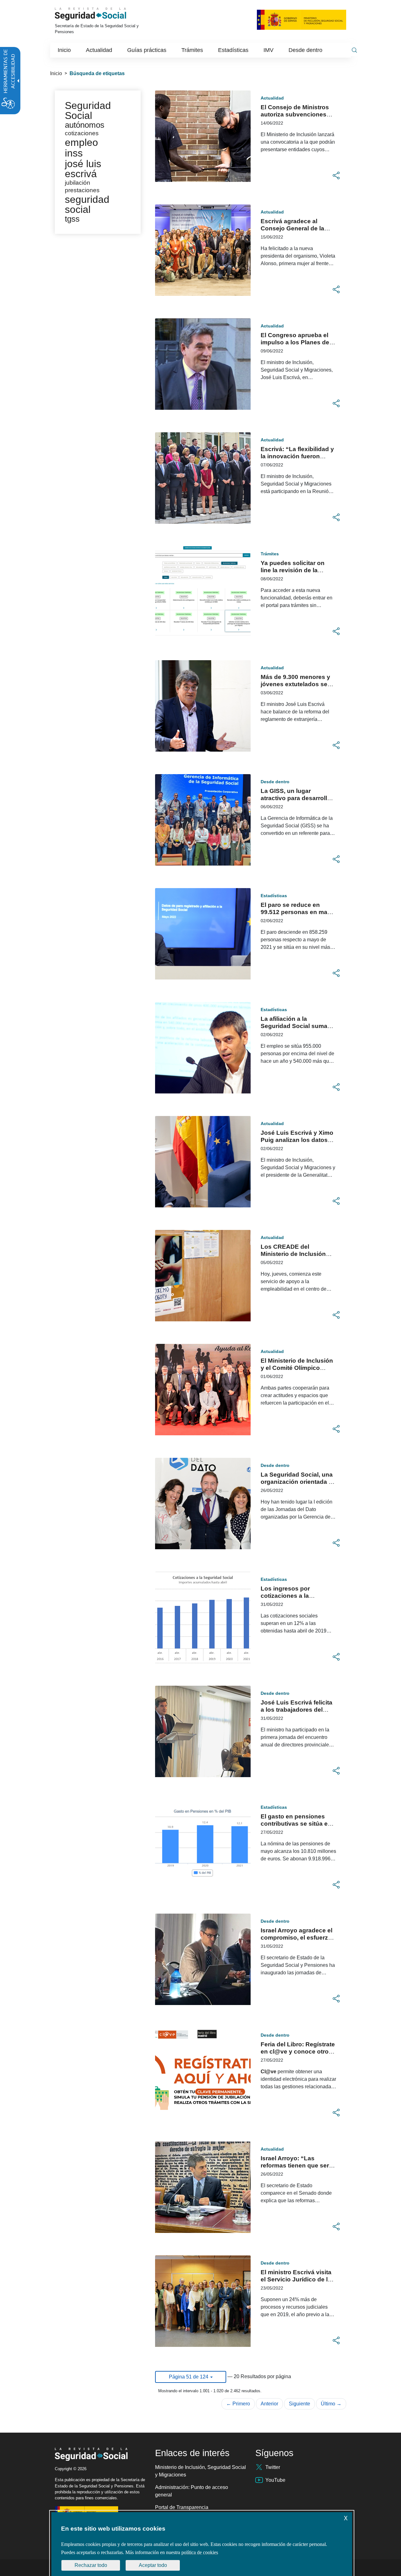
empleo (81, 142)
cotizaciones (82, 133)
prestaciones (82, 190)
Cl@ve (268, 2072)
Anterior (269, 2404)
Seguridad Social (88, 111)
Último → (331, 2404)
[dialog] (202, 2544)
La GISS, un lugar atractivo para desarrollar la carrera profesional (297, 798)
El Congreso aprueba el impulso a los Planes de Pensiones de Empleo (295, 342)
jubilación (78, 183)
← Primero (238, 2404)
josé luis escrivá (83, 169)
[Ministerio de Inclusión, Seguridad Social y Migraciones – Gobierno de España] (302, 19)
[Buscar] (354, 50)
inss (74, 153)
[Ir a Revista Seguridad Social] (99, 14)
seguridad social (87, 204)
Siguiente (299, 2404)
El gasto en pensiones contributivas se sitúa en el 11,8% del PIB (296, 1824)
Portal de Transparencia (182, 2507)
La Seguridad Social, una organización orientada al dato (297, 1482)
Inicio (56, 73)
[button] (336, 176)
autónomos (85, 125)
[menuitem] (64, 50)
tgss (72, 219)
